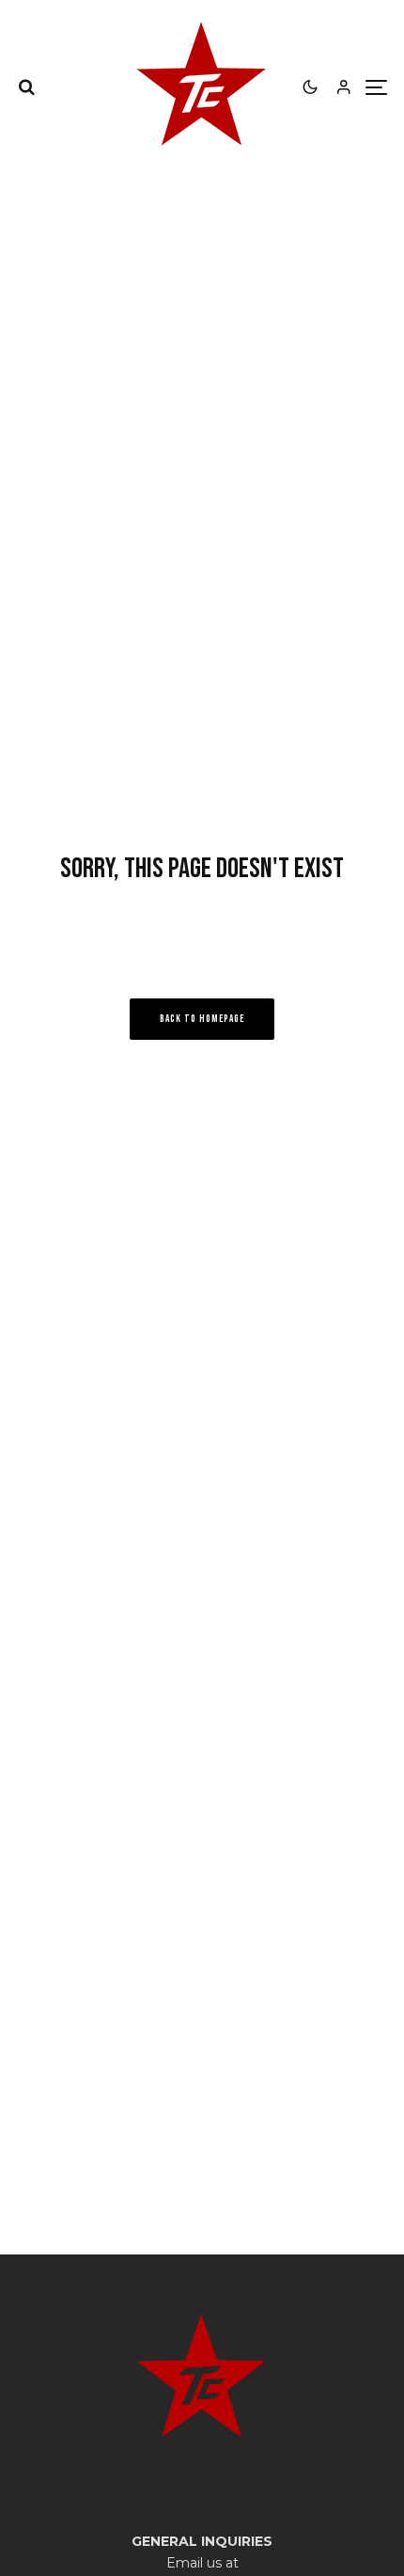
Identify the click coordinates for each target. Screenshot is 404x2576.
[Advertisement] (202, 1987)
